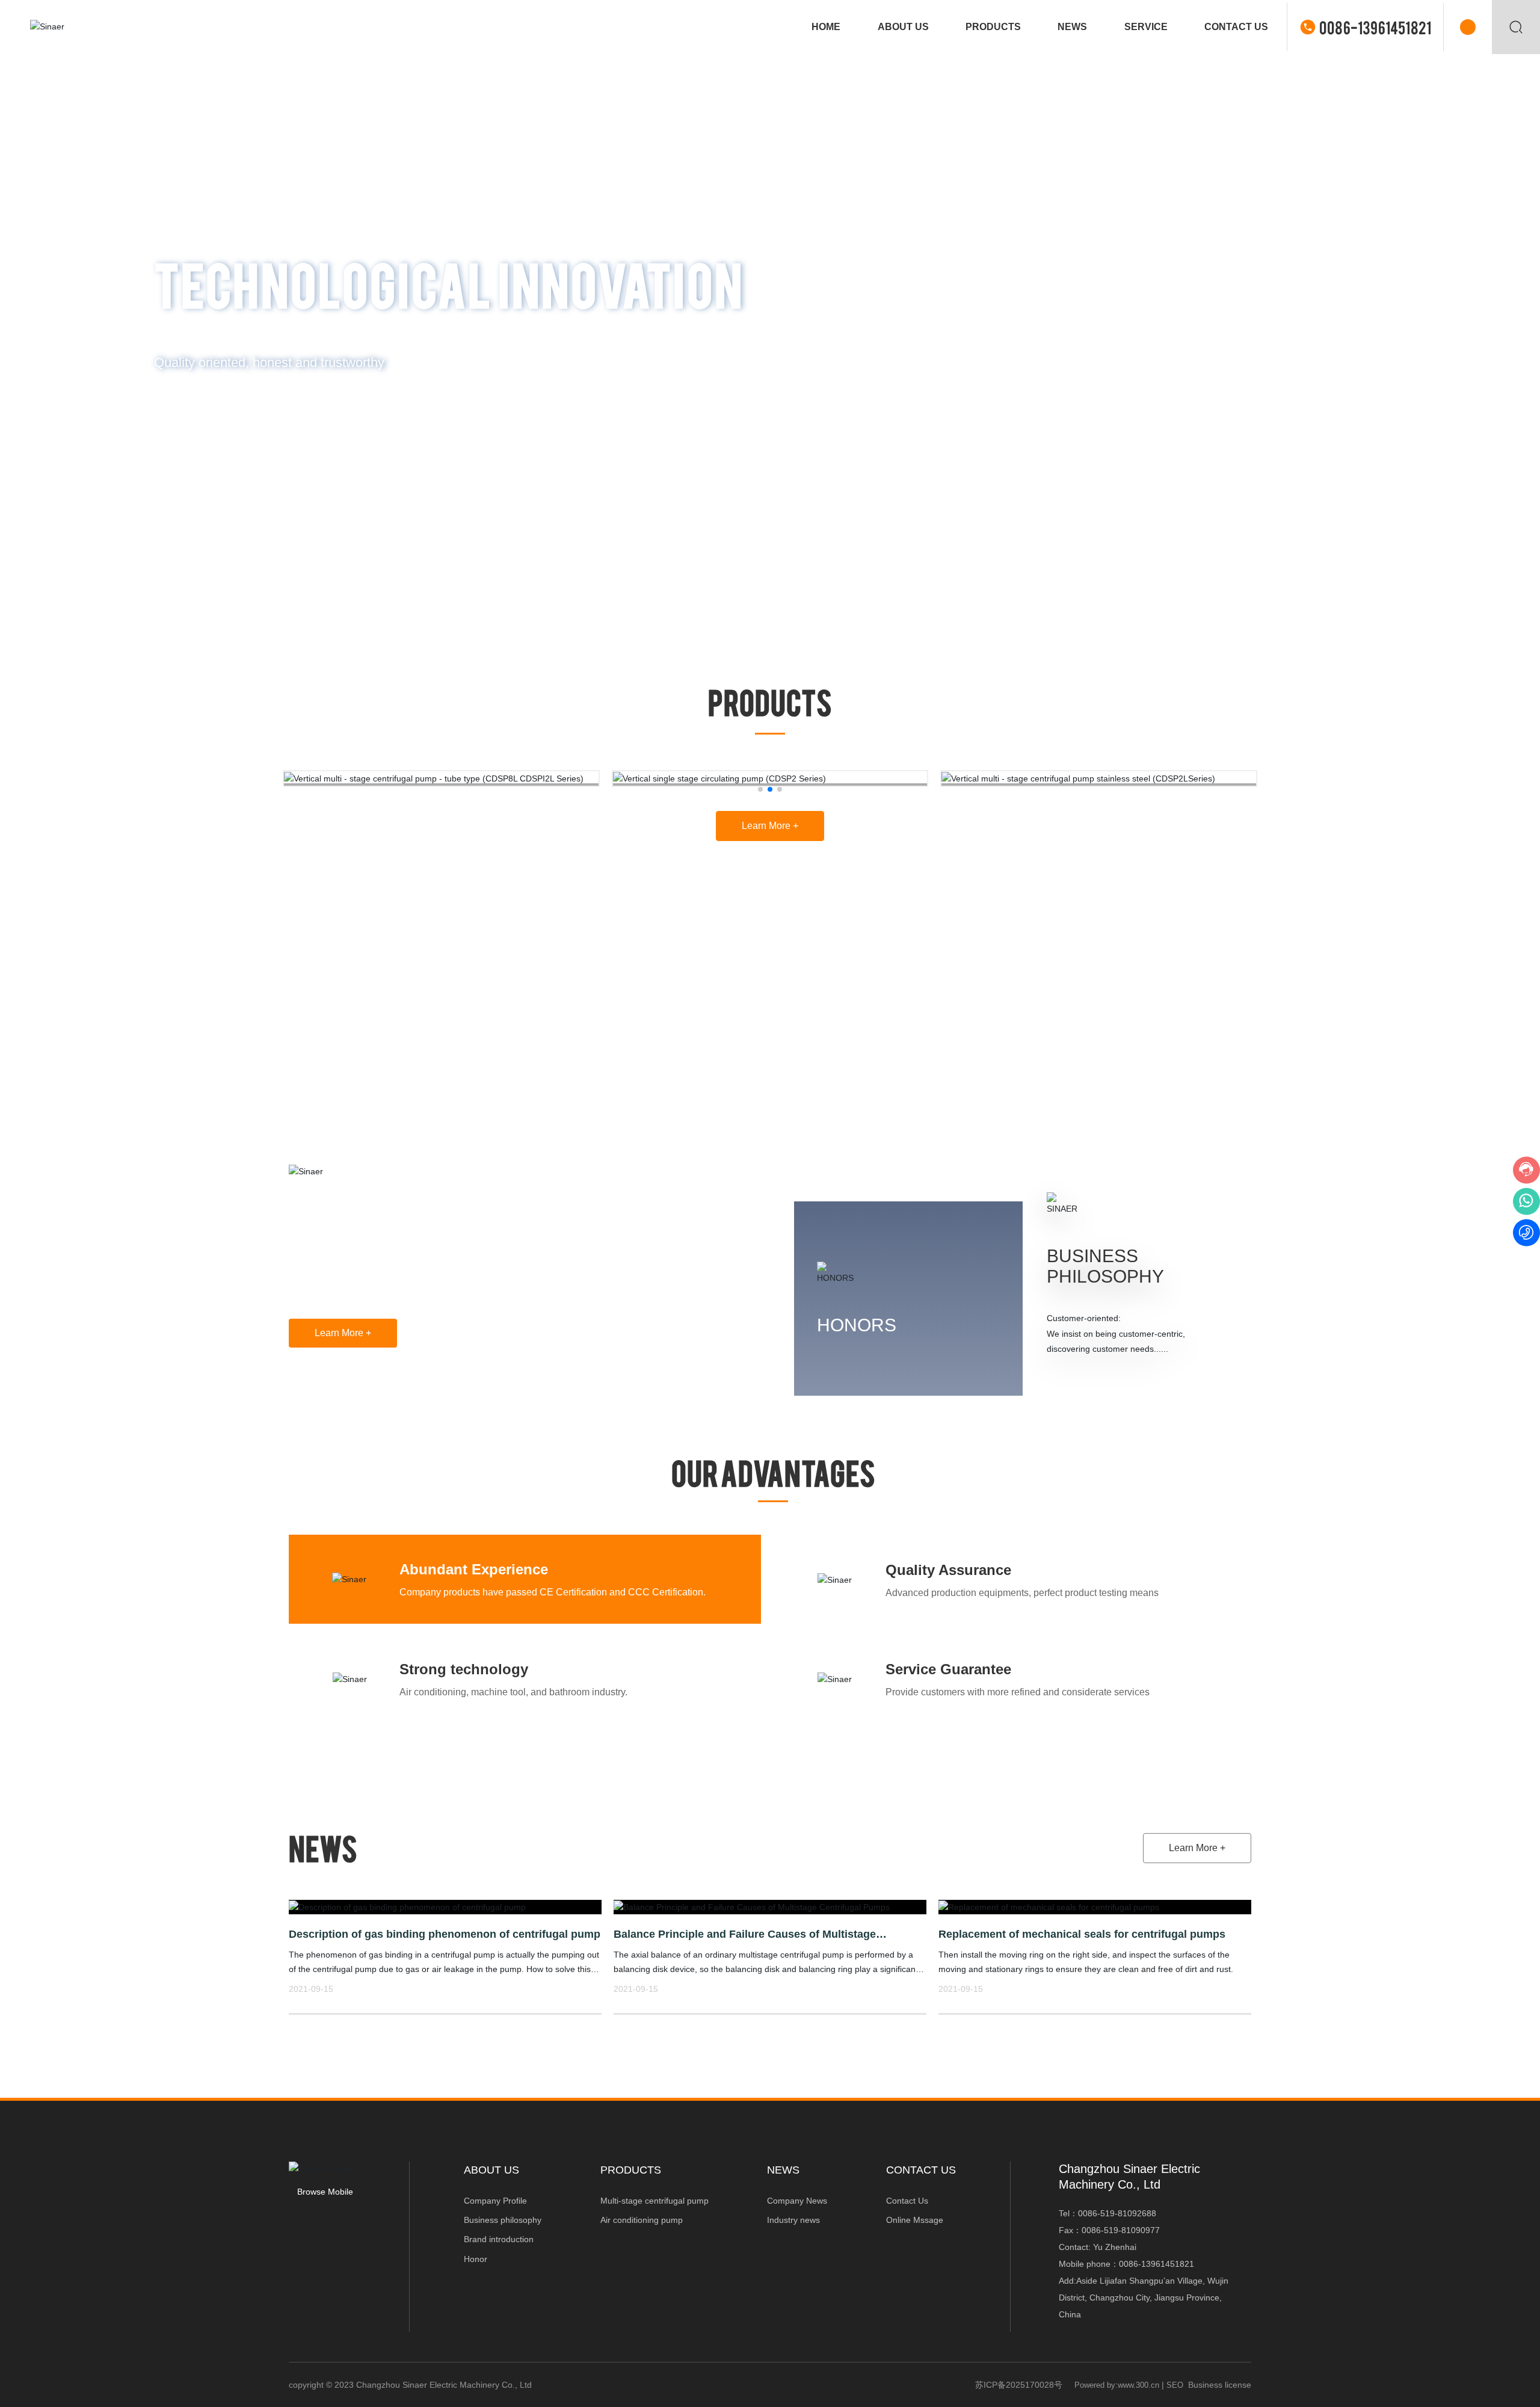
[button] (1510, 314)
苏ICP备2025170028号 (1019, 2385)
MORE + (199, 413)
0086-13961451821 (1375, 27)
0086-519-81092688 (1117, 2213)
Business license (1220, 2385)
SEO (1175, 2385)
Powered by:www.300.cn (1117, 2385)
